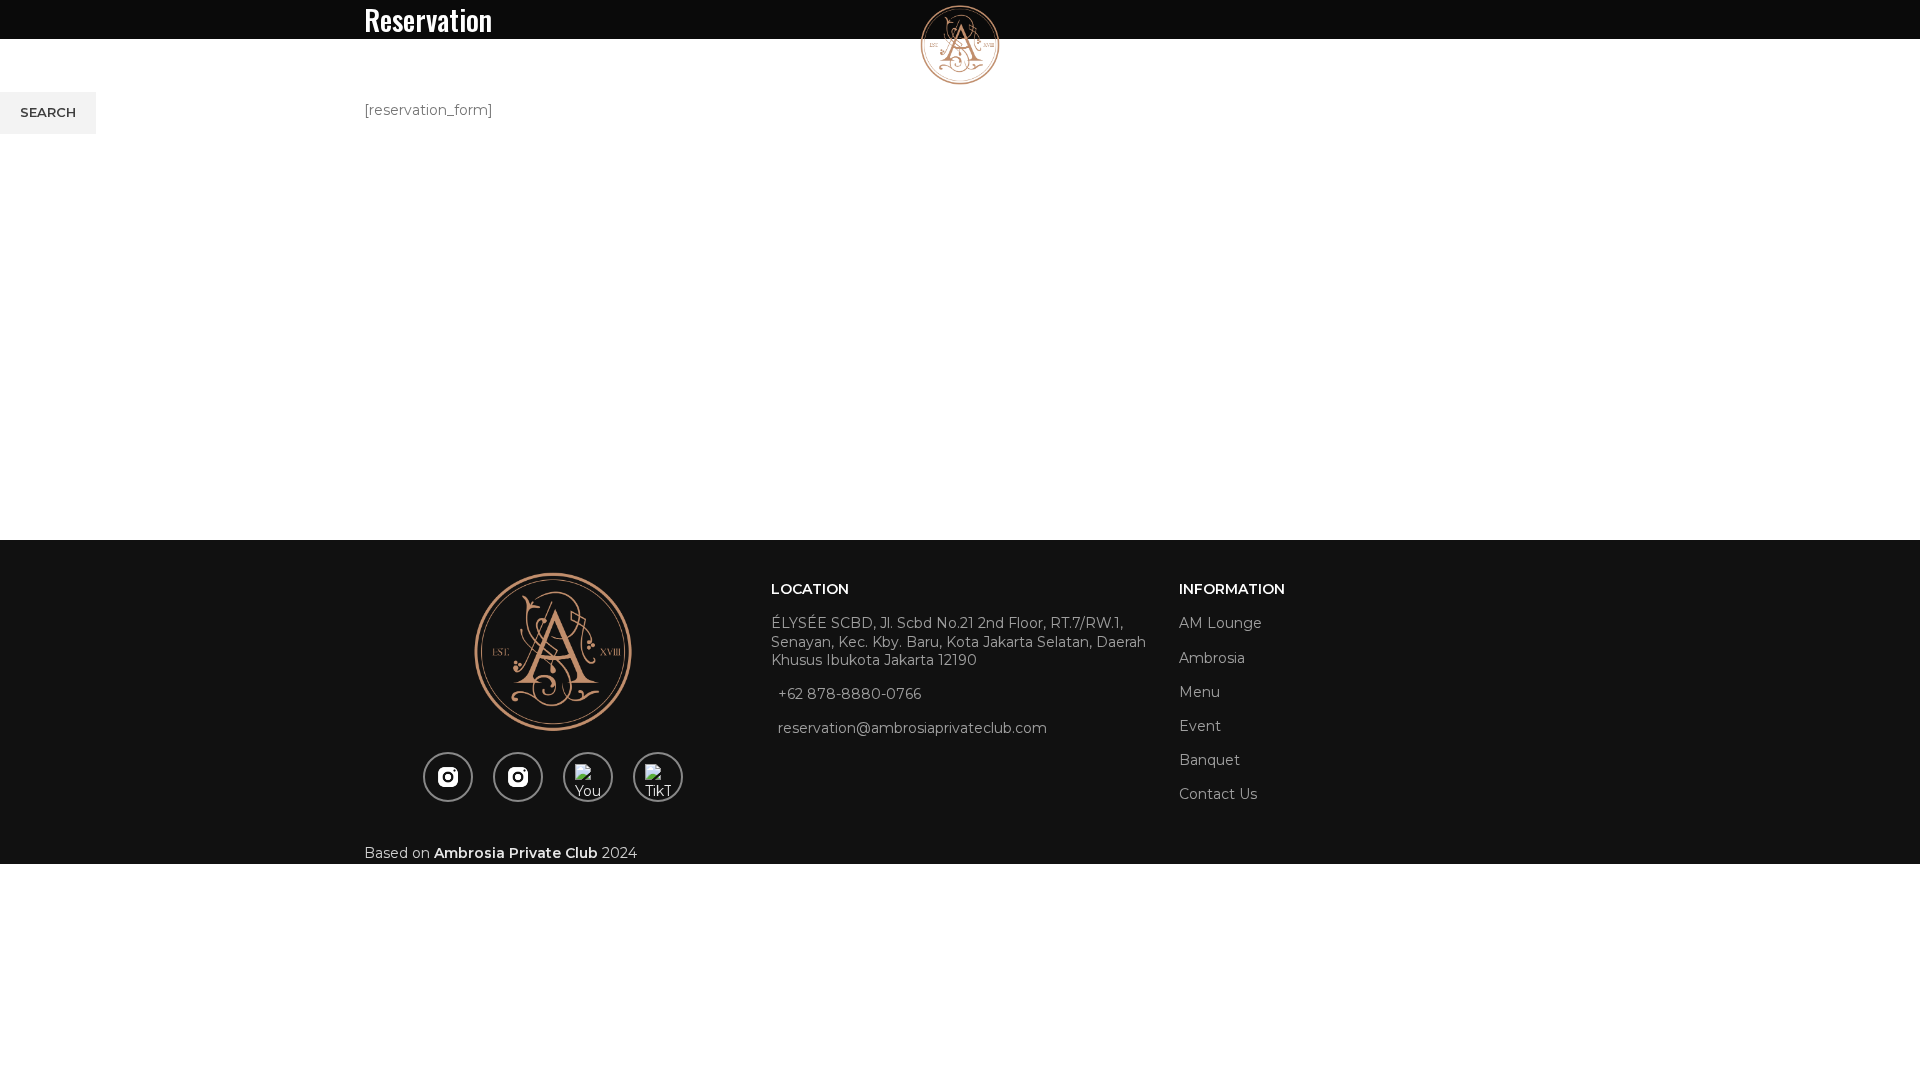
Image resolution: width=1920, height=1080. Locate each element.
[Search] (1857, 45)
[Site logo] (960, 44)
